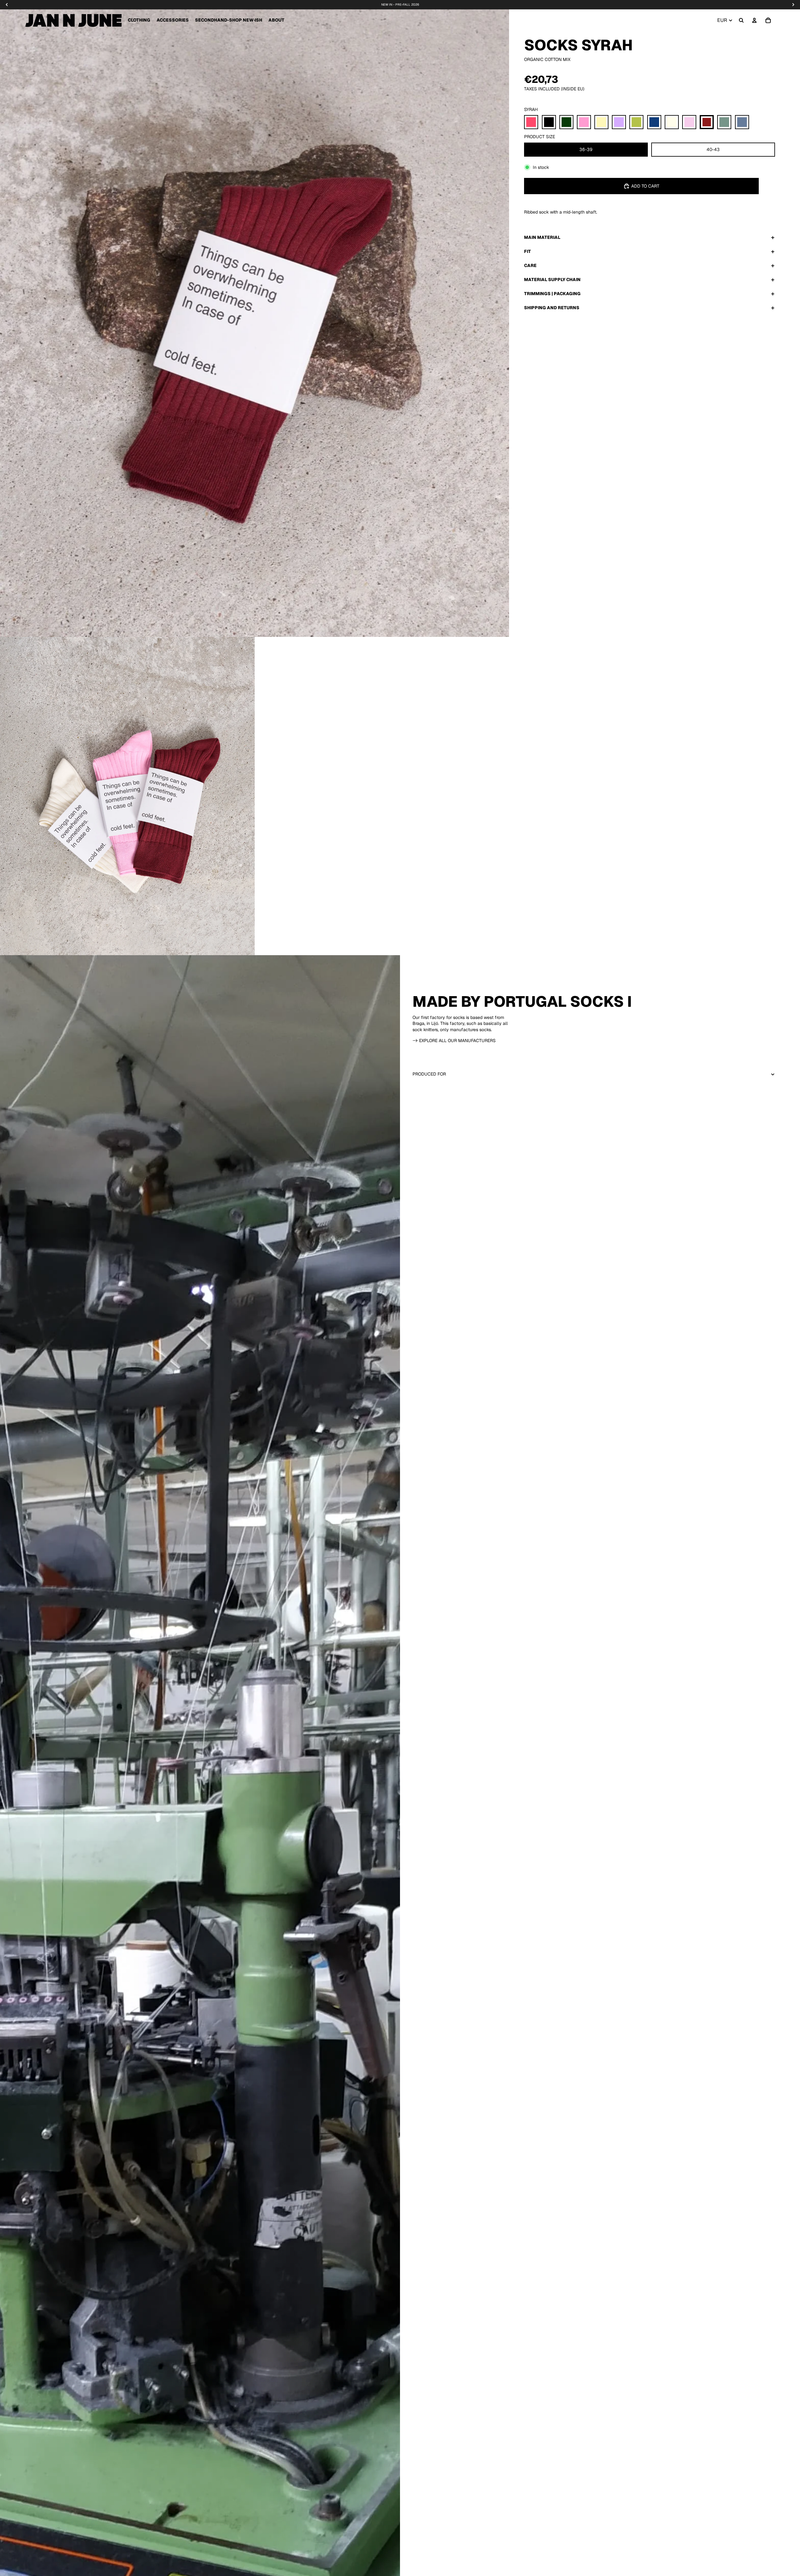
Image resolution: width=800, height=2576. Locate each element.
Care (530, 265)
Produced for (429, 1074)
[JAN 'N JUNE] (73, 20)
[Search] (741, 20)
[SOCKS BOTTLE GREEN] (566, 122)
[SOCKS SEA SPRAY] (724, 122)
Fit (527, 251)
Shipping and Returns (552, 308)
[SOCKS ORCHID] (689, 122)
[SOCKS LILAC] (619, 122)
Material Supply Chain (552, 280)
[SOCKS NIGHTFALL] (654, 122)
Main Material (542, 237)
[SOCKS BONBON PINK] (584, 122)
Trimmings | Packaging (552, 294)
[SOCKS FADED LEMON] (601, 122)
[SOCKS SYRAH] (707, 122)
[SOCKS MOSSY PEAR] (636, 122)
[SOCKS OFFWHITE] (672, 122)
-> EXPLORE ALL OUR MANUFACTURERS (454, 1041)
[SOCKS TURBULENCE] (742, 122)
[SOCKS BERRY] (531, 122)
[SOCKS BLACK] (549, 122)
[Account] (754, 20)
